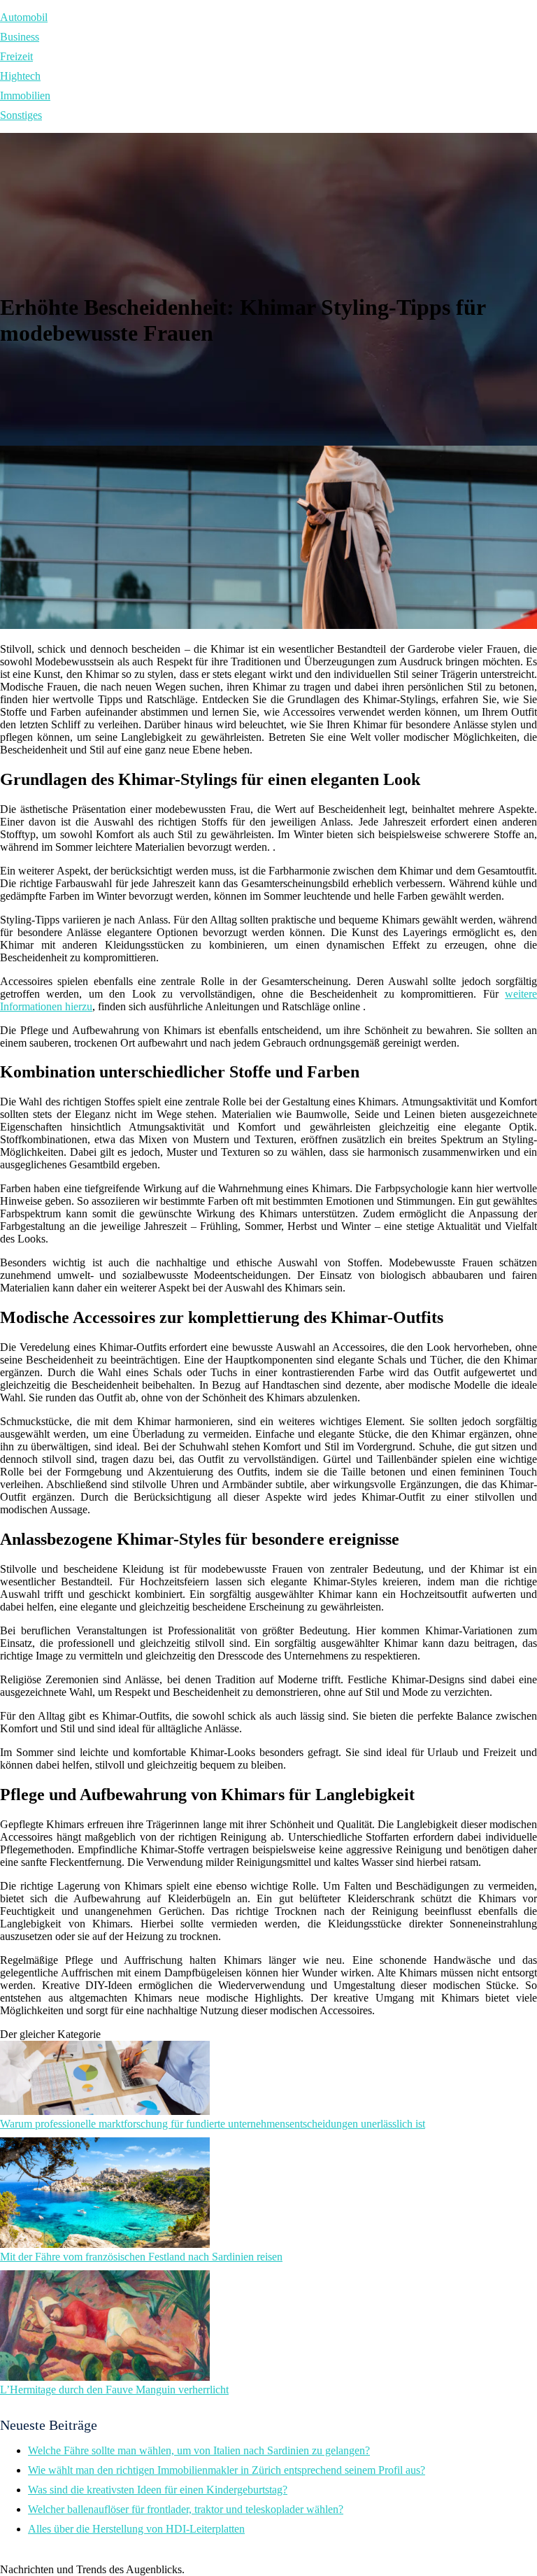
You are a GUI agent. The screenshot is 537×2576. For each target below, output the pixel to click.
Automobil (24, 17)
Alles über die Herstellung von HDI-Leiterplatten (136, 2529)
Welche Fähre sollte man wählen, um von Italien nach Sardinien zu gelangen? (199, 2450)
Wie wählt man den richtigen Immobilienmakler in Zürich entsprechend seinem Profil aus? (227, 2470)
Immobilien (25, 95)
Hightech (20, 76)
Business (20, 37)
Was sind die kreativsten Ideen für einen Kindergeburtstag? (158, 2490)
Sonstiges (21, 115)
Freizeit (16, 56)
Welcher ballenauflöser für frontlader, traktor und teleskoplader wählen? (186, 2509)
